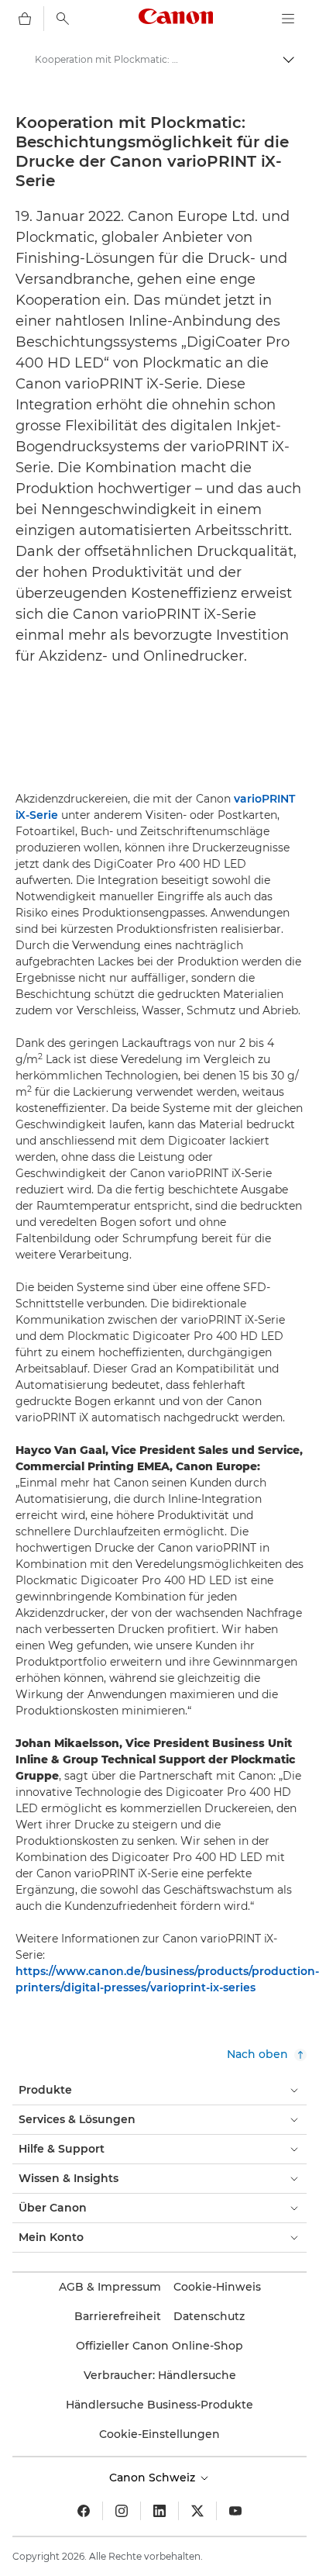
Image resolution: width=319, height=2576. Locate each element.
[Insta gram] (122, 2511)
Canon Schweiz (154, 2478)
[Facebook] (84, 2511)
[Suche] (63, 19)
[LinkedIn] (159, 2511)
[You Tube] (235, 2511)
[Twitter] (197, 2511)
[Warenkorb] (25, 19)
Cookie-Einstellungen (159, 2434)
